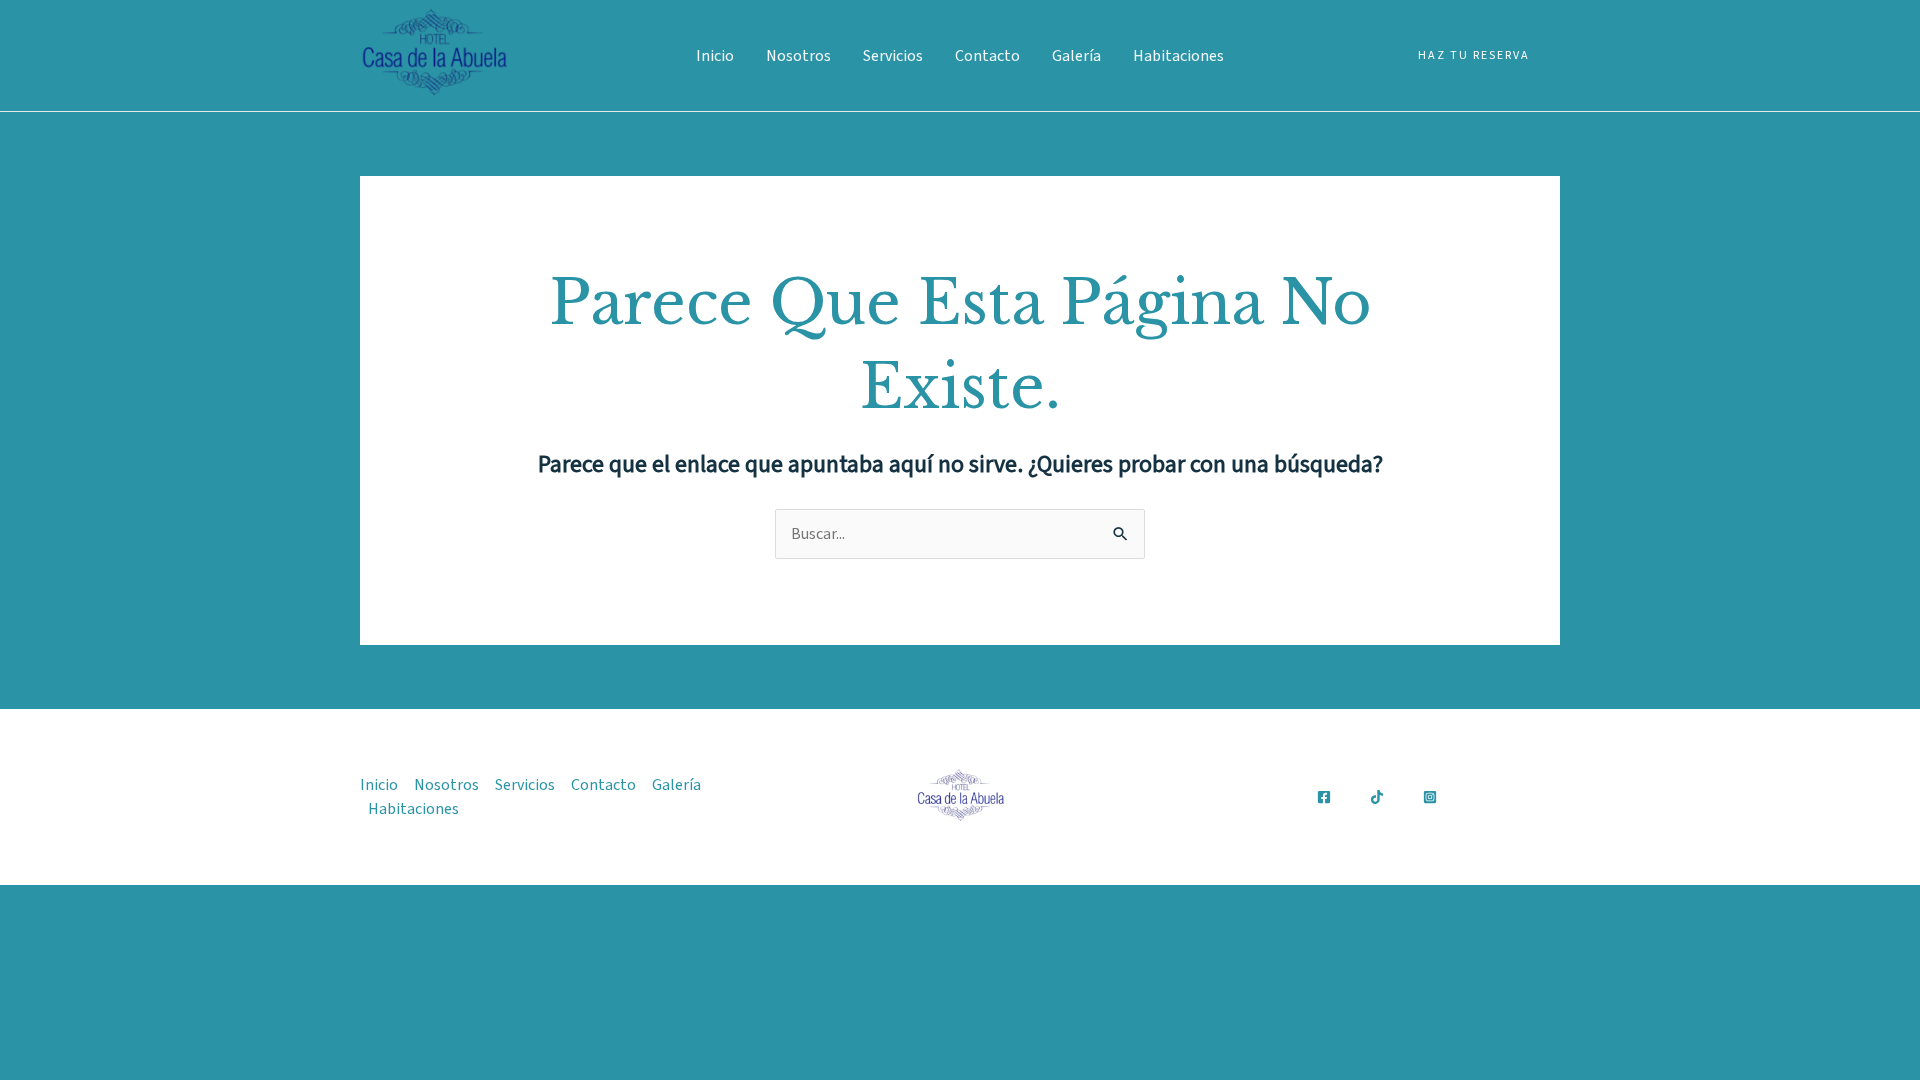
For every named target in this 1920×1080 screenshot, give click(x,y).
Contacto (987, 56)
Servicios (893, 56)
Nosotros (798, 56)
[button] (1474, 56)
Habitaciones (1178, 56)
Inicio (715, 56)
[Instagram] (1430, 797)
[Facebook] (1324, 797)
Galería (1076, 56)
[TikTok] (1377, 797)
